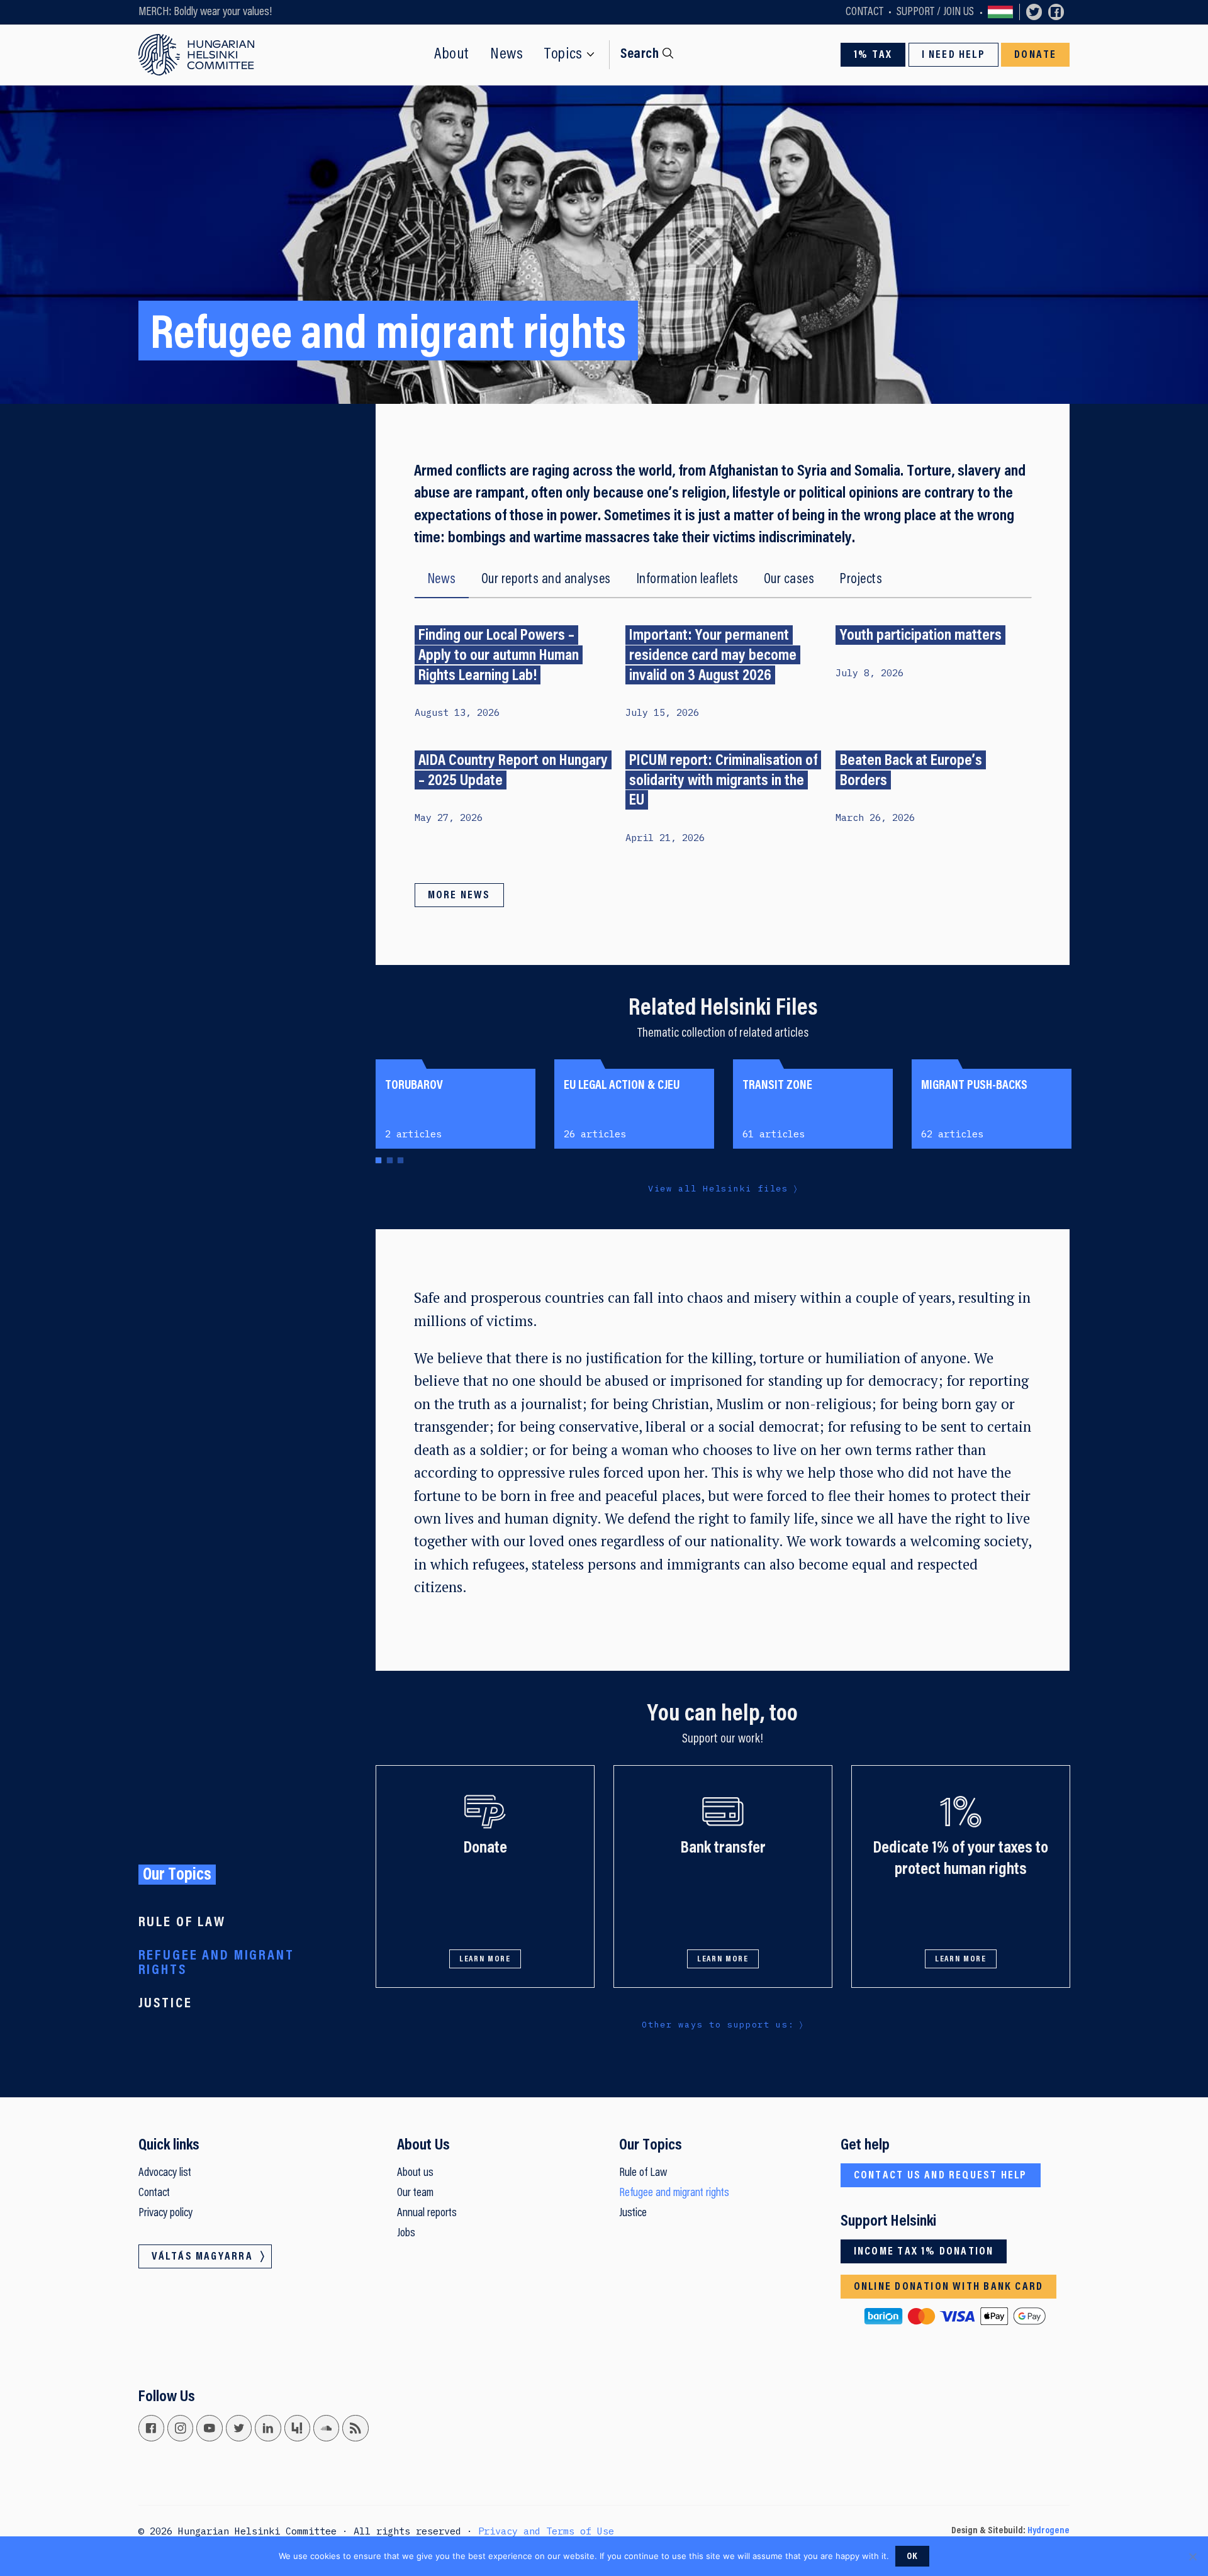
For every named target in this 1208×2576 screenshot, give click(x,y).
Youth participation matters (921, 636)
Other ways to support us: (718, 2024)
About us (415, 2173)
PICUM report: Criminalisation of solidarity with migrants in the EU (723, 781)
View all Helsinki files (718, 1188)
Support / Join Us (935, 12)
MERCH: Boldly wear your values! (205, 12)
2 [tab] (389, 1162)
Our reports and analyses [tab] (546, 580)
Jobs (406, 2233)
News (507, 55)
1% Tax (873, 55)
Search (640, 54)
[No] (1192, 2556)
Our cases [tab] (789, 580)
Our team (415, 2193)
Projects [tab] (861, 580)
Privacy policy (165, 2213)
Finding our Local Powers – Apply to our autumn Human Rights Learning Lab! (499, 656)
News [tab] (442, 580)
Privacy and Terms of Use (546, 2531)
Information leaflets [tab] (687, 580)
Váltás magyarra (1001, 12)
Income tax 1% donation (924, 2252)
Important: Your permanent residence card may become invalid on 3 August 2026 (713, 656)
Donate (1035, 55)
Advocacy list (165, 2173)
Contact (864, 12)
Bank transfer (723, 1848)
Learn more (485, 1960)
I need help (954, 55)
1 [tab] (378, 1162)
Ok (913, 2557)
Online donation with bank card (948, 2287)
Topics (563, 55)
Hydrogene (1049, 2531)
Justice (165, 2004)
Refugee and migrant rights (216, 1963)
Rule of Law (182, 1923)
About (451, 55)
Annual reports (427, 2213)
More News (459, 896)
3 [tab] (400, 1162)
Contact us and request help (941, 2176)
